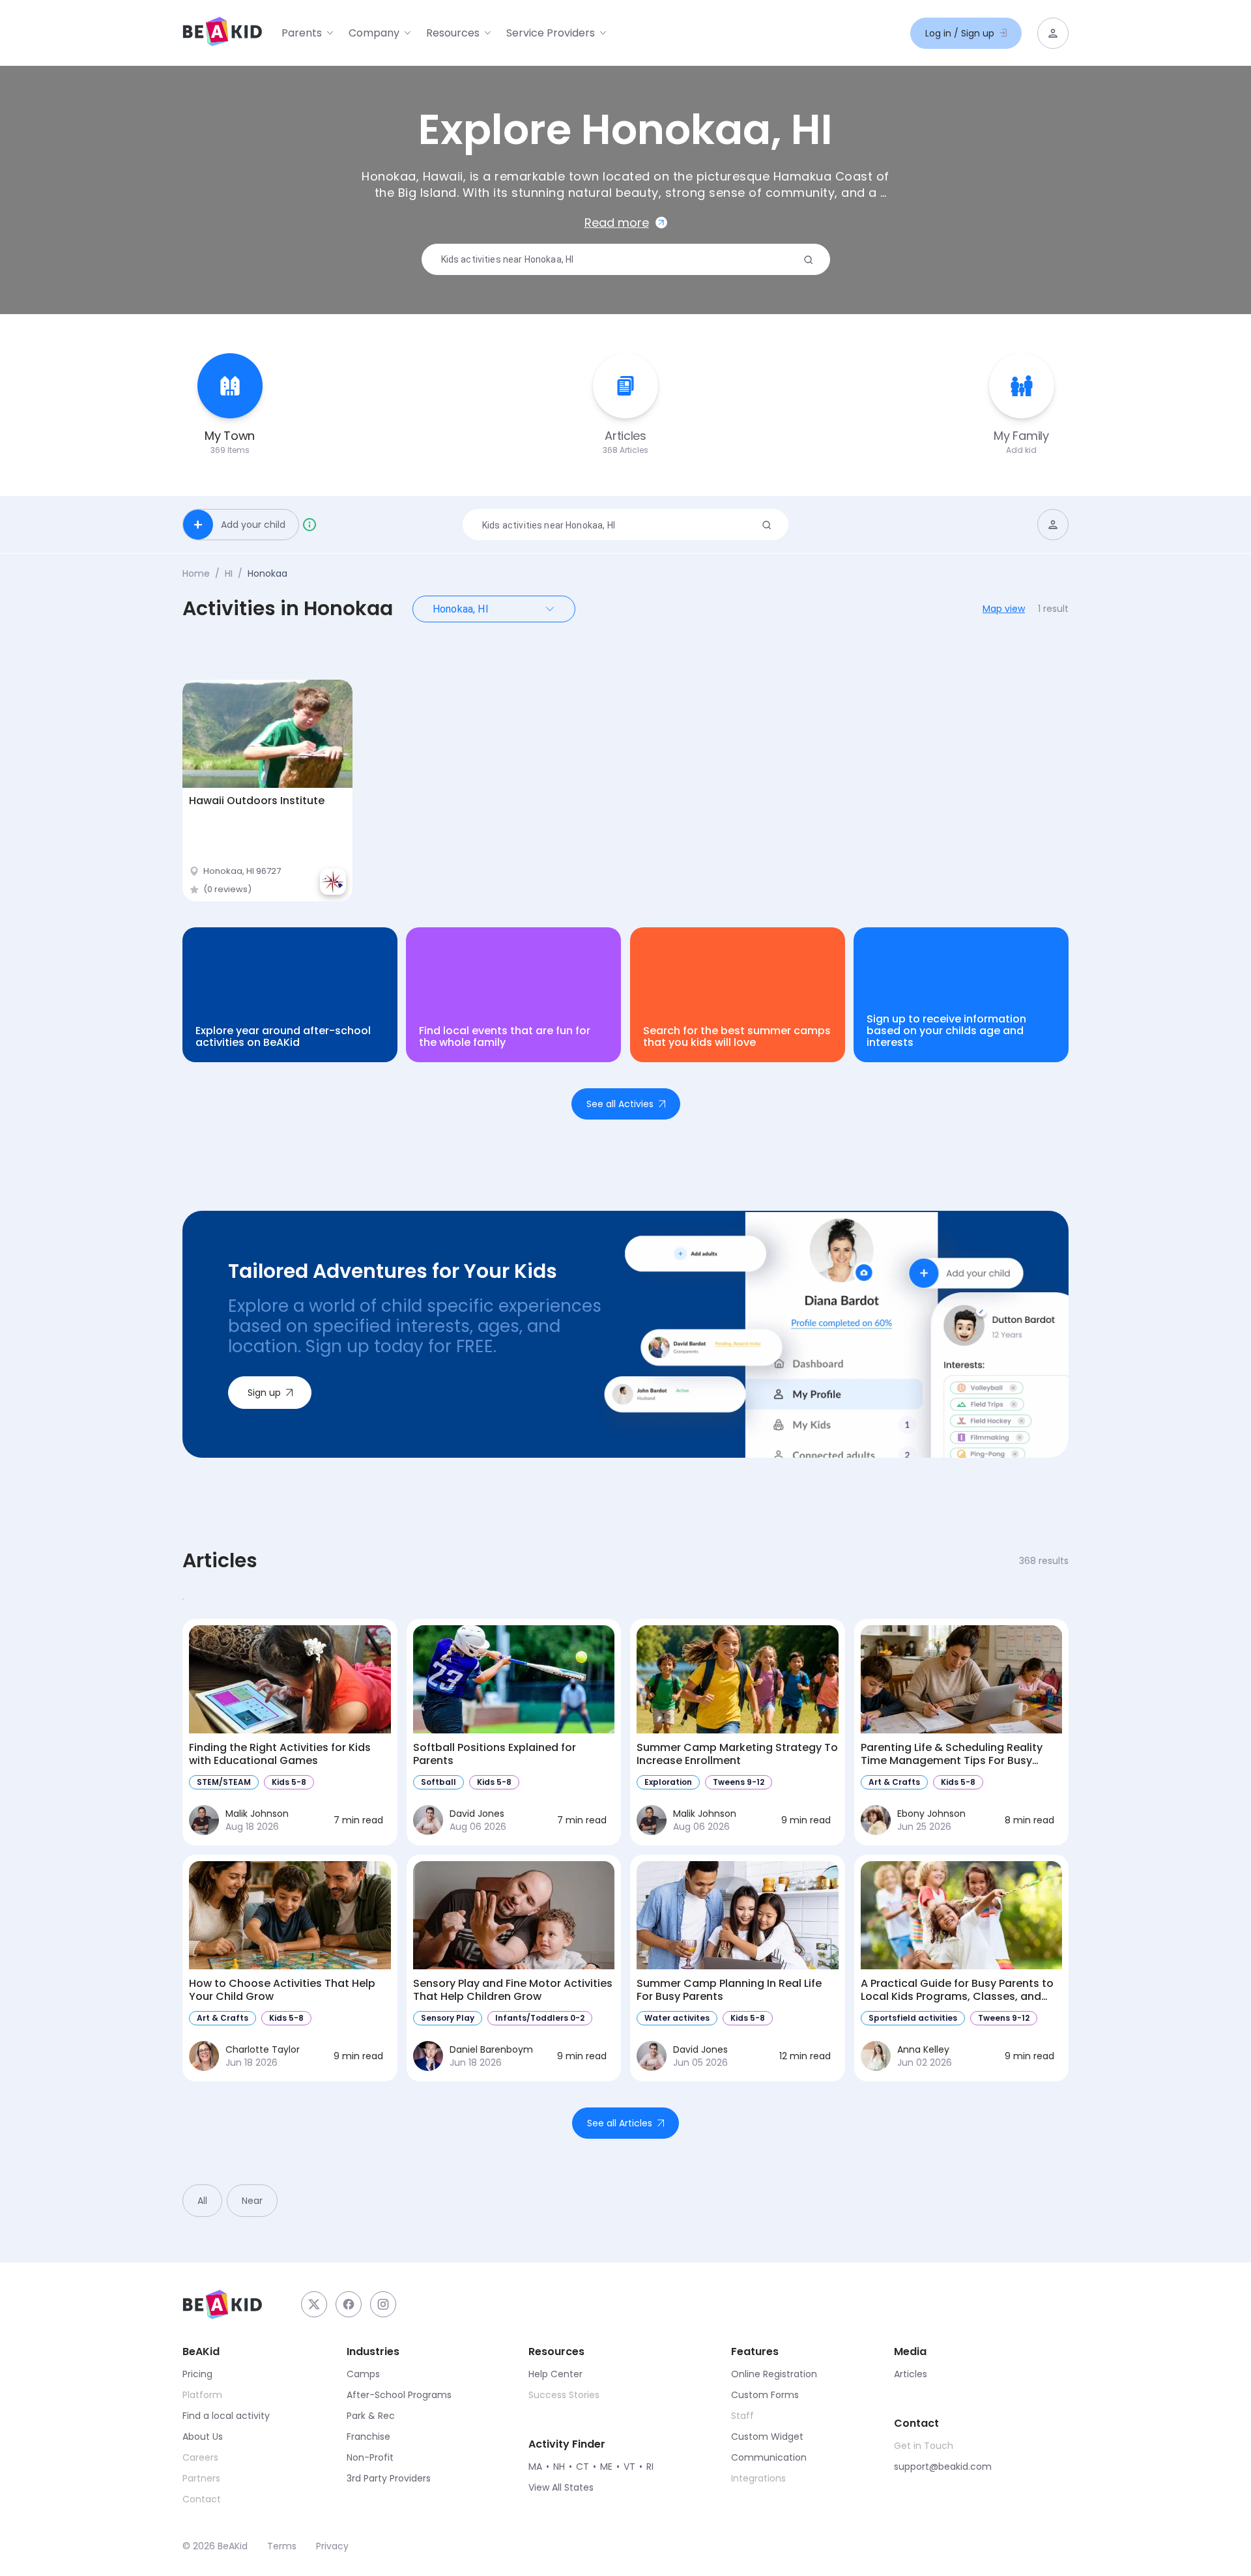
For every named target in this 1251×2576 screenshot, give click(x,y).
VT (629, 2467)
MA (535, 2467)
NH (559, 2467)
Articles (911, 2374)
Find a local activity (226, 2416)
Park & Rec (371, 2416)
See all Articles (620, 2123)
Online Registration (774, 2374)
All (202, 2201)
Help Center (555, 2374)
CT (582, 2467)
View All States (561, 2487)
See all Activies (620, 1104)
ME (606, 2467)
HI (229, 573)
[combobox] (621, 260)
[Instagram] (383, 2304)
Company (374, 33)
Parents (302, 33)
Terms (282, 2546)
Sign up (264, 1393)
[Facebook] (349, 2304)
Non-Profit (370, 2457)
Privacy (332, 2546)
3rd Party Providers (389, 2478)
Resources (453, 33)
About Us (203, 2437)
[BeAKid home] (222, 33)
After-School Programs (399, 2395)
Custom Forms (765, 2395)
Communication (769, 2457)
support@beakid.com (943, 2467)
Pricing (197, 2374)
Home (196, 573)
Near (252, 2201)
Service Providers (551, 33)
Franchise (368, 2437)
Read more (617, 223)
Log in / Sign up (960, 33)
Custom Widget (767, 2437)
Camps (363, 2374)
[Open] (550, 609)
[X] (314, 2304)
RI (650, 2467)
